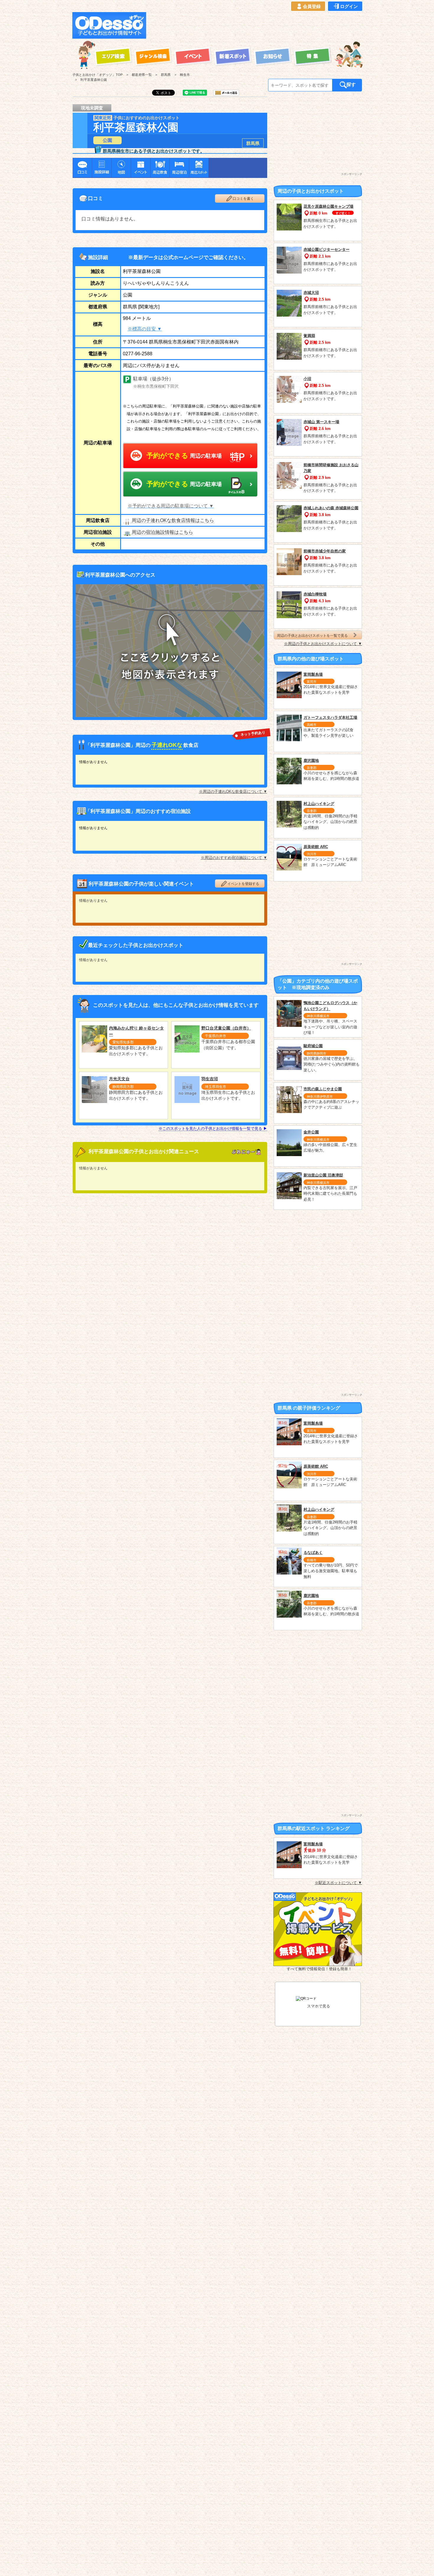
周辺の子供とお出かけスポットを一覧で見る (312, 635)
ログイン (349, 6)
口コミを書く (243, 199)
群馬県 (253, 143)
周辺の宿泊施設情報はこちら (162, 532)
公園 (107, 140)
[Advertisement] (256, 25)
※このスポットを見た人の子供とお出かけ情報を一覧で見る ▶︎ (213, 1129)
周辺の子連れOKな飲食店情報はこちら (173, 520)
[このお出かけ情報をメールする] (226, 94)
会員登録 (312, 6)
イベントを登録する (243, 884)
